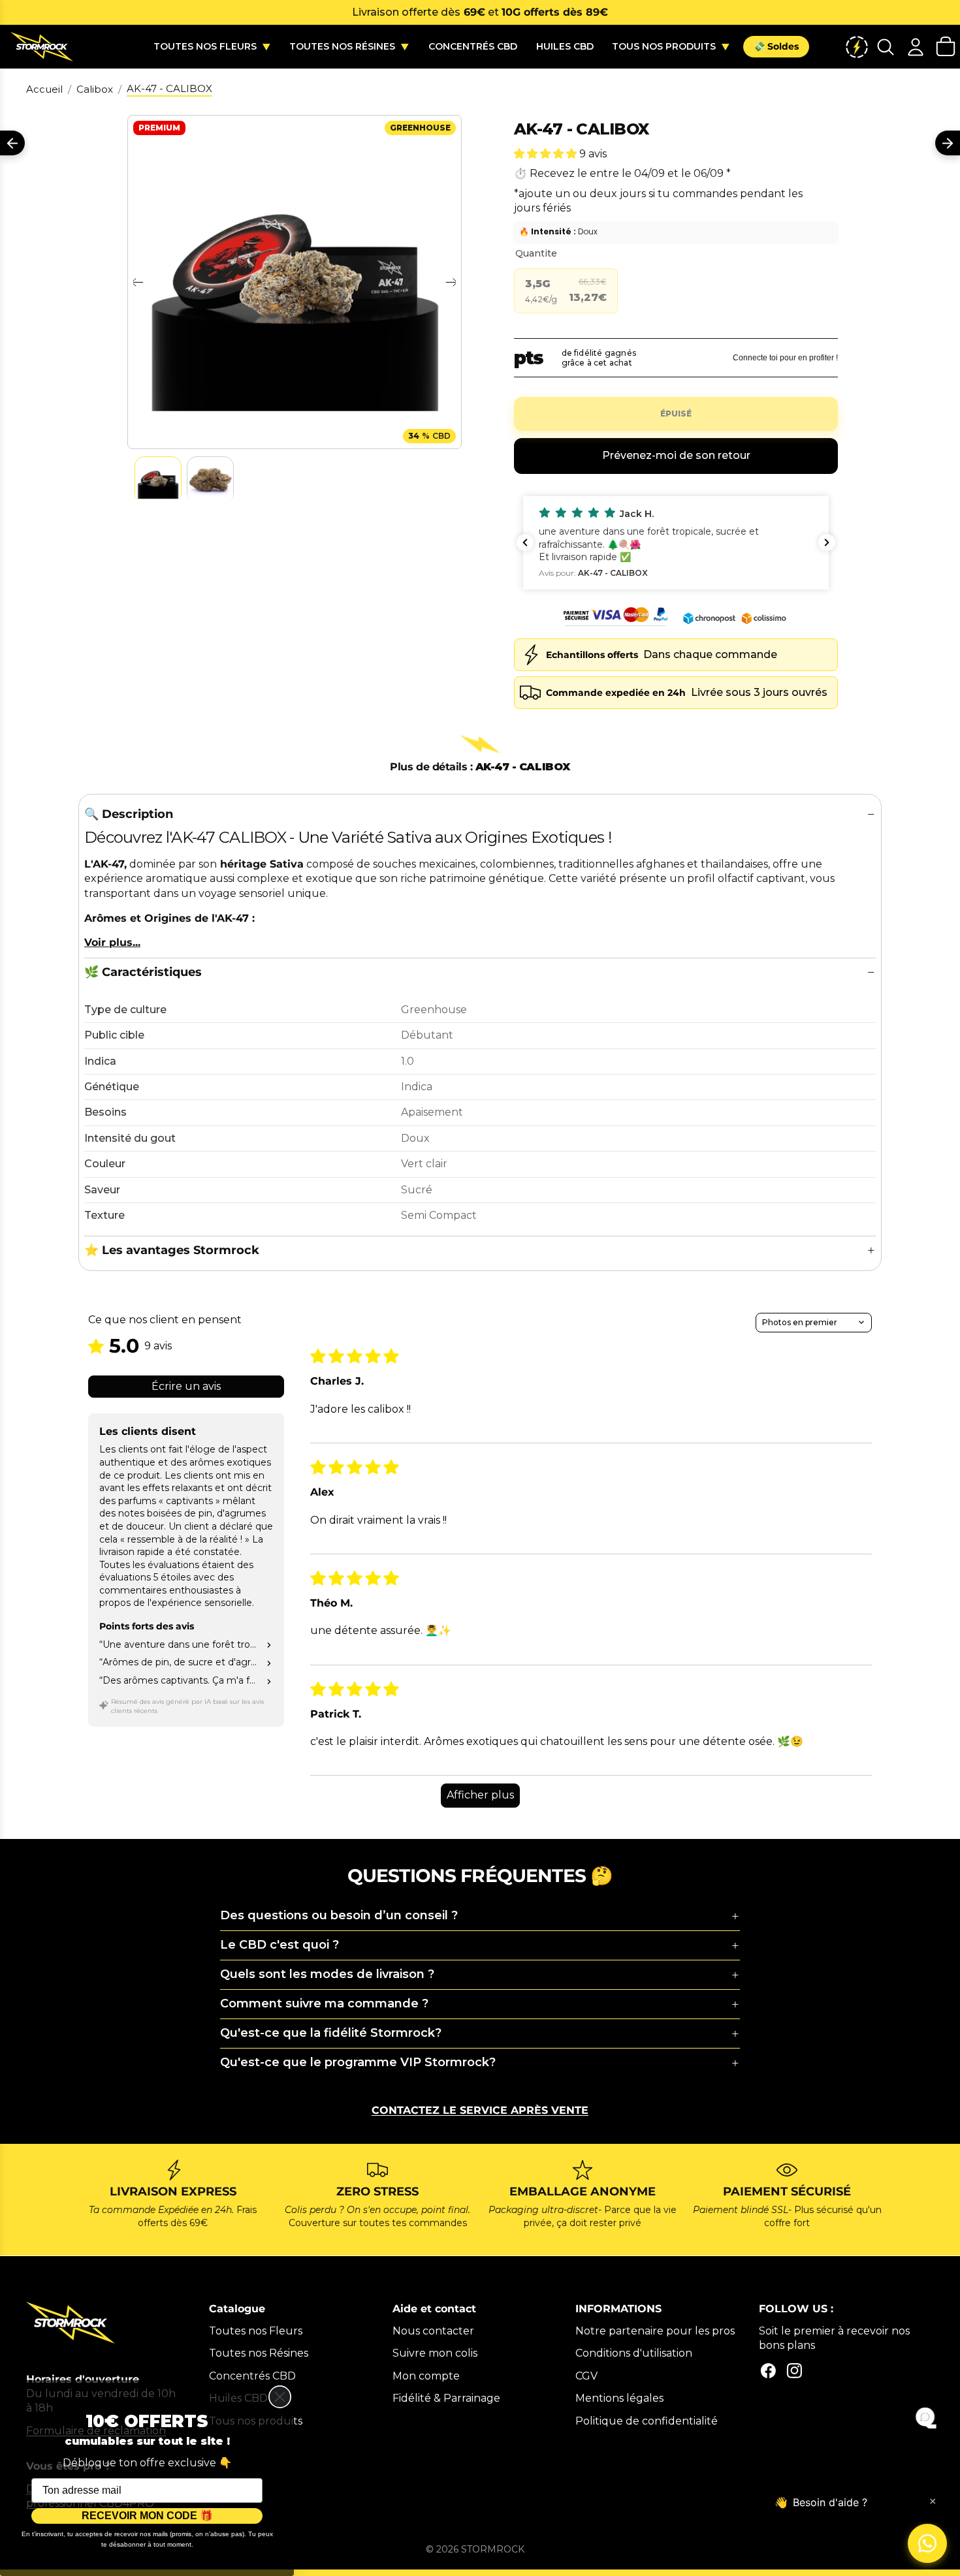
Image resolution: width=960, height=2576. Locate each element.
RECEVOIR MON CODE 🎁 (147, 2516)
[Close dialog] (280, 2397)
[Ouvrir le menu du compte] (916, 47)
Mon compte (426, 2376)
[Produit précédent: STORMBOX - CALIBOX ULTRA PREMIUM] (12, 143)
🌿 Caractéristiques (143, 972)
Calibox (95, 89)
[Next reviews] (827, 542)
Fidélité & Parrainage (446, 2398)
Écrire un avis (186, 1386)
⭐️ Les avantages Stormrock (172, 1250)
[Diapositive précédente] (137, 282)
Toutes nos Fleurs (256, 2331)
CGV (586, 2376)
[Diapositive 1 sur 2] (158, 480)
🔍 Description (129, 814)
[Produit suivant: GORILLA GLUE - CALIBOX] (948, 143)
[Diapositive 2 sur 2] (210, 480)
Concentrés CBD (252, 2376)
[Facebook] (768, 2371)
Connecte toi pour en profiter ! (785, 358)
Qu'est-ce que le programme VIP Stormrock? (358, 2062)
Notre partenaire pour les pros (655, 2331)
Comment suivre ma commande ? (324, 2003)
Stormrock (493, 2549)
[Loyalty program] (857, 47)
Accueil (44, 89)
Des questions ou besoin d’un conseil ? (339, 1915)
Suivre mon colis (435, 2353)
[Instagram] (794, 2371)
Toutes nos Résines (259, 2353)
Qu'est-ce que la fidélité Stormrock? (331, 2033)
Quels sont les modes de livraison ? (327, 1974)
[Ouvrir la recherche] (886, 47)
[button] (547, 154)
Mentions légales (619, 2398)
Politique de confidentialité (647, 2421)
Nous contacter (433, 2331)
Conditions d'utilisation (634, 2353)
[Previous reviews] (525, 542)
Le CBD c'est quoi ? (280, 1945)
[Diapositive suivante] (452, 282)
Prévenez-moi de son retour (676, 455)
